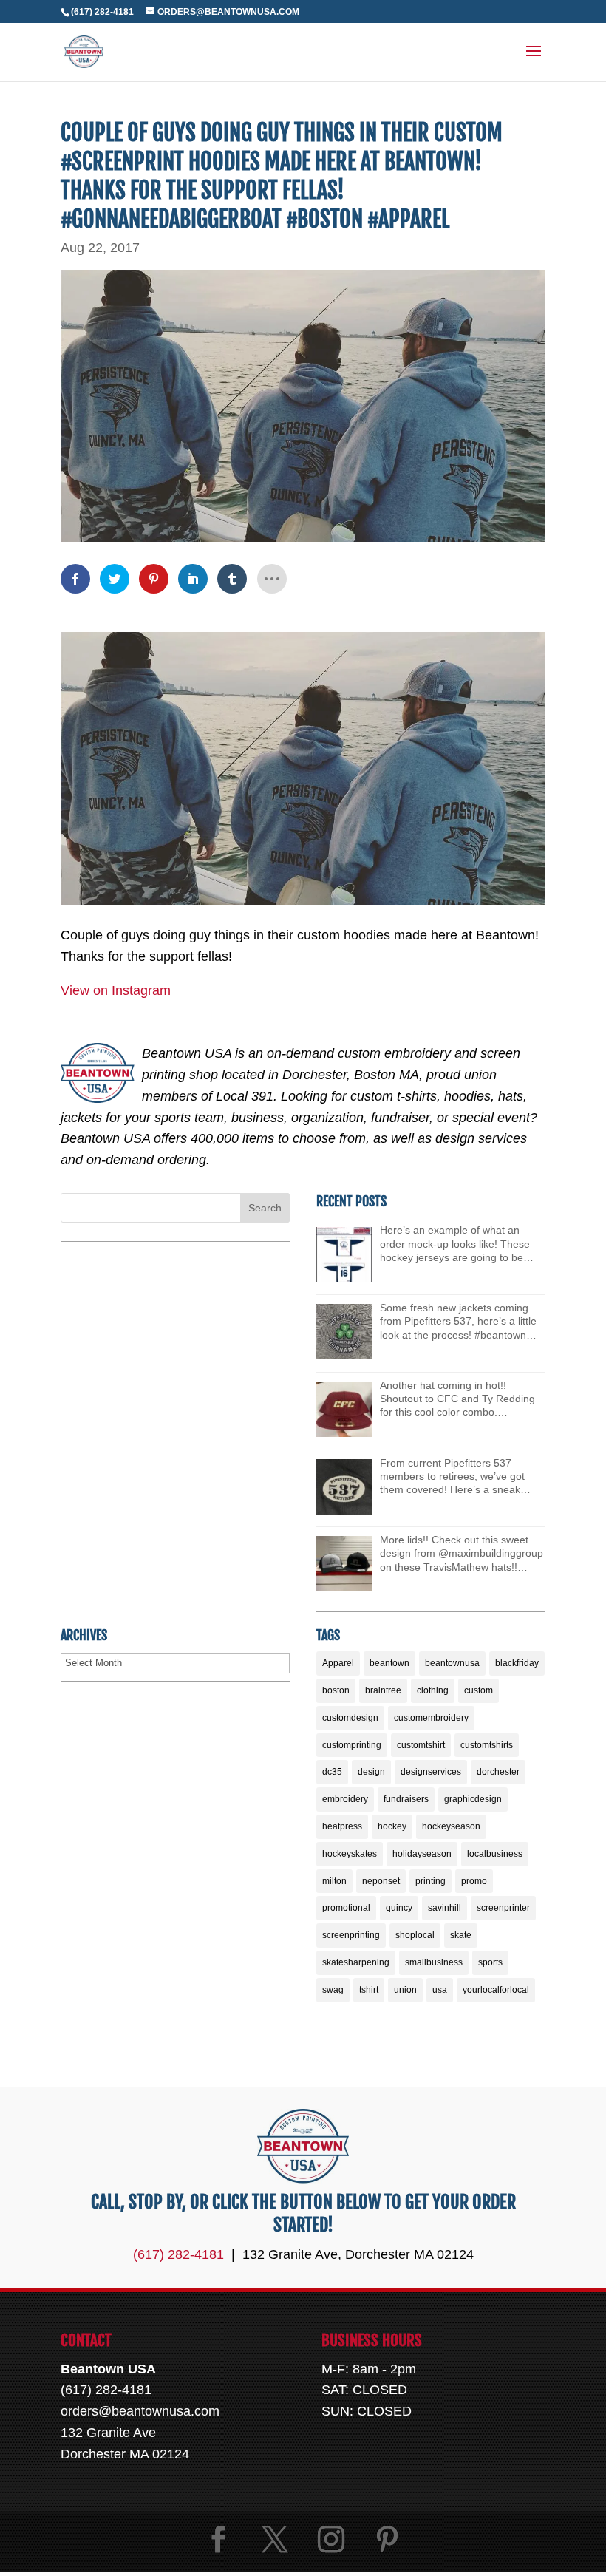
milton (334, 1881)
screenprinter (503, 1908)
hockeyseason (451, 1826)
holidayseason (422, 1854)
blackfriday (517, 1663)
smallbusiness (434, 1962)
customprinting (352, 1745)
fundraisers (406, 1799)
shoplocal (415, 1935)
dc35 (332, 1772)
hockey (392, 1826)
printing (430, 1881)
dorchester (498, 1772)
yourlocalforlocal (496, 1990)
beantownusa (452, 1663)
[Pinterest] (387, 2539)
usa (440, 1990)
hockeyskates (350, 1854)
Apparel (338, 1663)
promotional (346, 1908)
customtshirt (421, 1745)
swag (333, 1990)
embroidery (345, 1799)
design (371, 1772)
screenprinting (351, 1935)
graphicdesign (473, 1799)
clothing (433, 1690)
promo (474, 1881)
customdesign (350, 1718)
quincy (399, 1908)
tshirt (369, 1990)
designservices (431, 1772)
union (405, 1990)
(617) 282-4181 (102, 12)
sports (490, 1962)
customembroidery (431, 1718)
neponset (381, 1881)
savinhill (445, 1908)
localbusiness (495, 1854)
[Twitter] (275, 2539)
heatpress (342, 1826)
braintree (383, 1690)
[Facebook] (219, 2539)
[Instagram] (331, 2539)
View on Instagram (116, 990)
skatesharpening (356, 1962)
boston (336, 1690)
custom (479, 1690)
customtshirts (487, 1745)
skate (461, 1935)
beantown (389, 1663)
